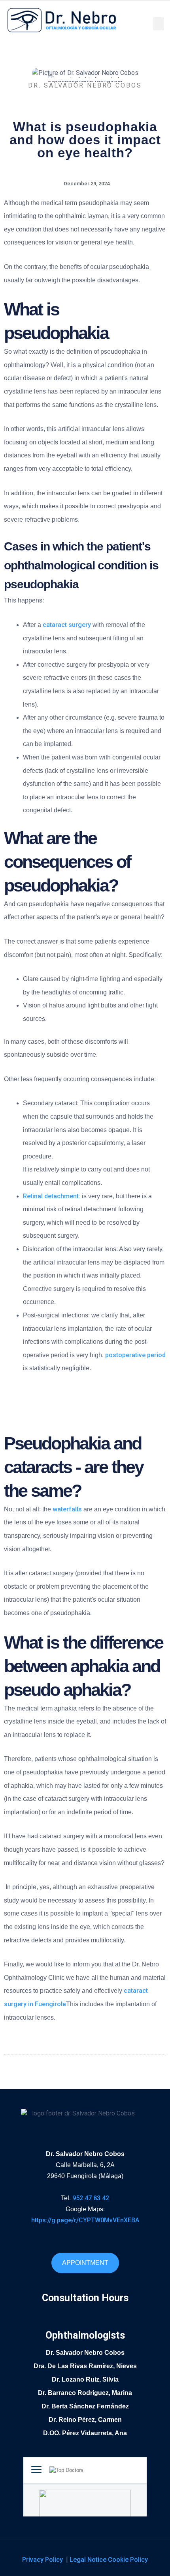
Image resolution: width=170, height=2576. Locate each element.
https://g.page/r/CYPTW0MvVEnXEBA (85, 2220)
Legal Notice (89, 2560)
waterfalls (67, 1509)
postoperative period (135, 1355)
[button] (159, 24)
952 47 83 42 (91, 2198)
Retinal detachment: (52, 1196)
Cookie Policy (128, 2560)
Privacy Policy (43, 2560)
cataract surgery (67, 625)
